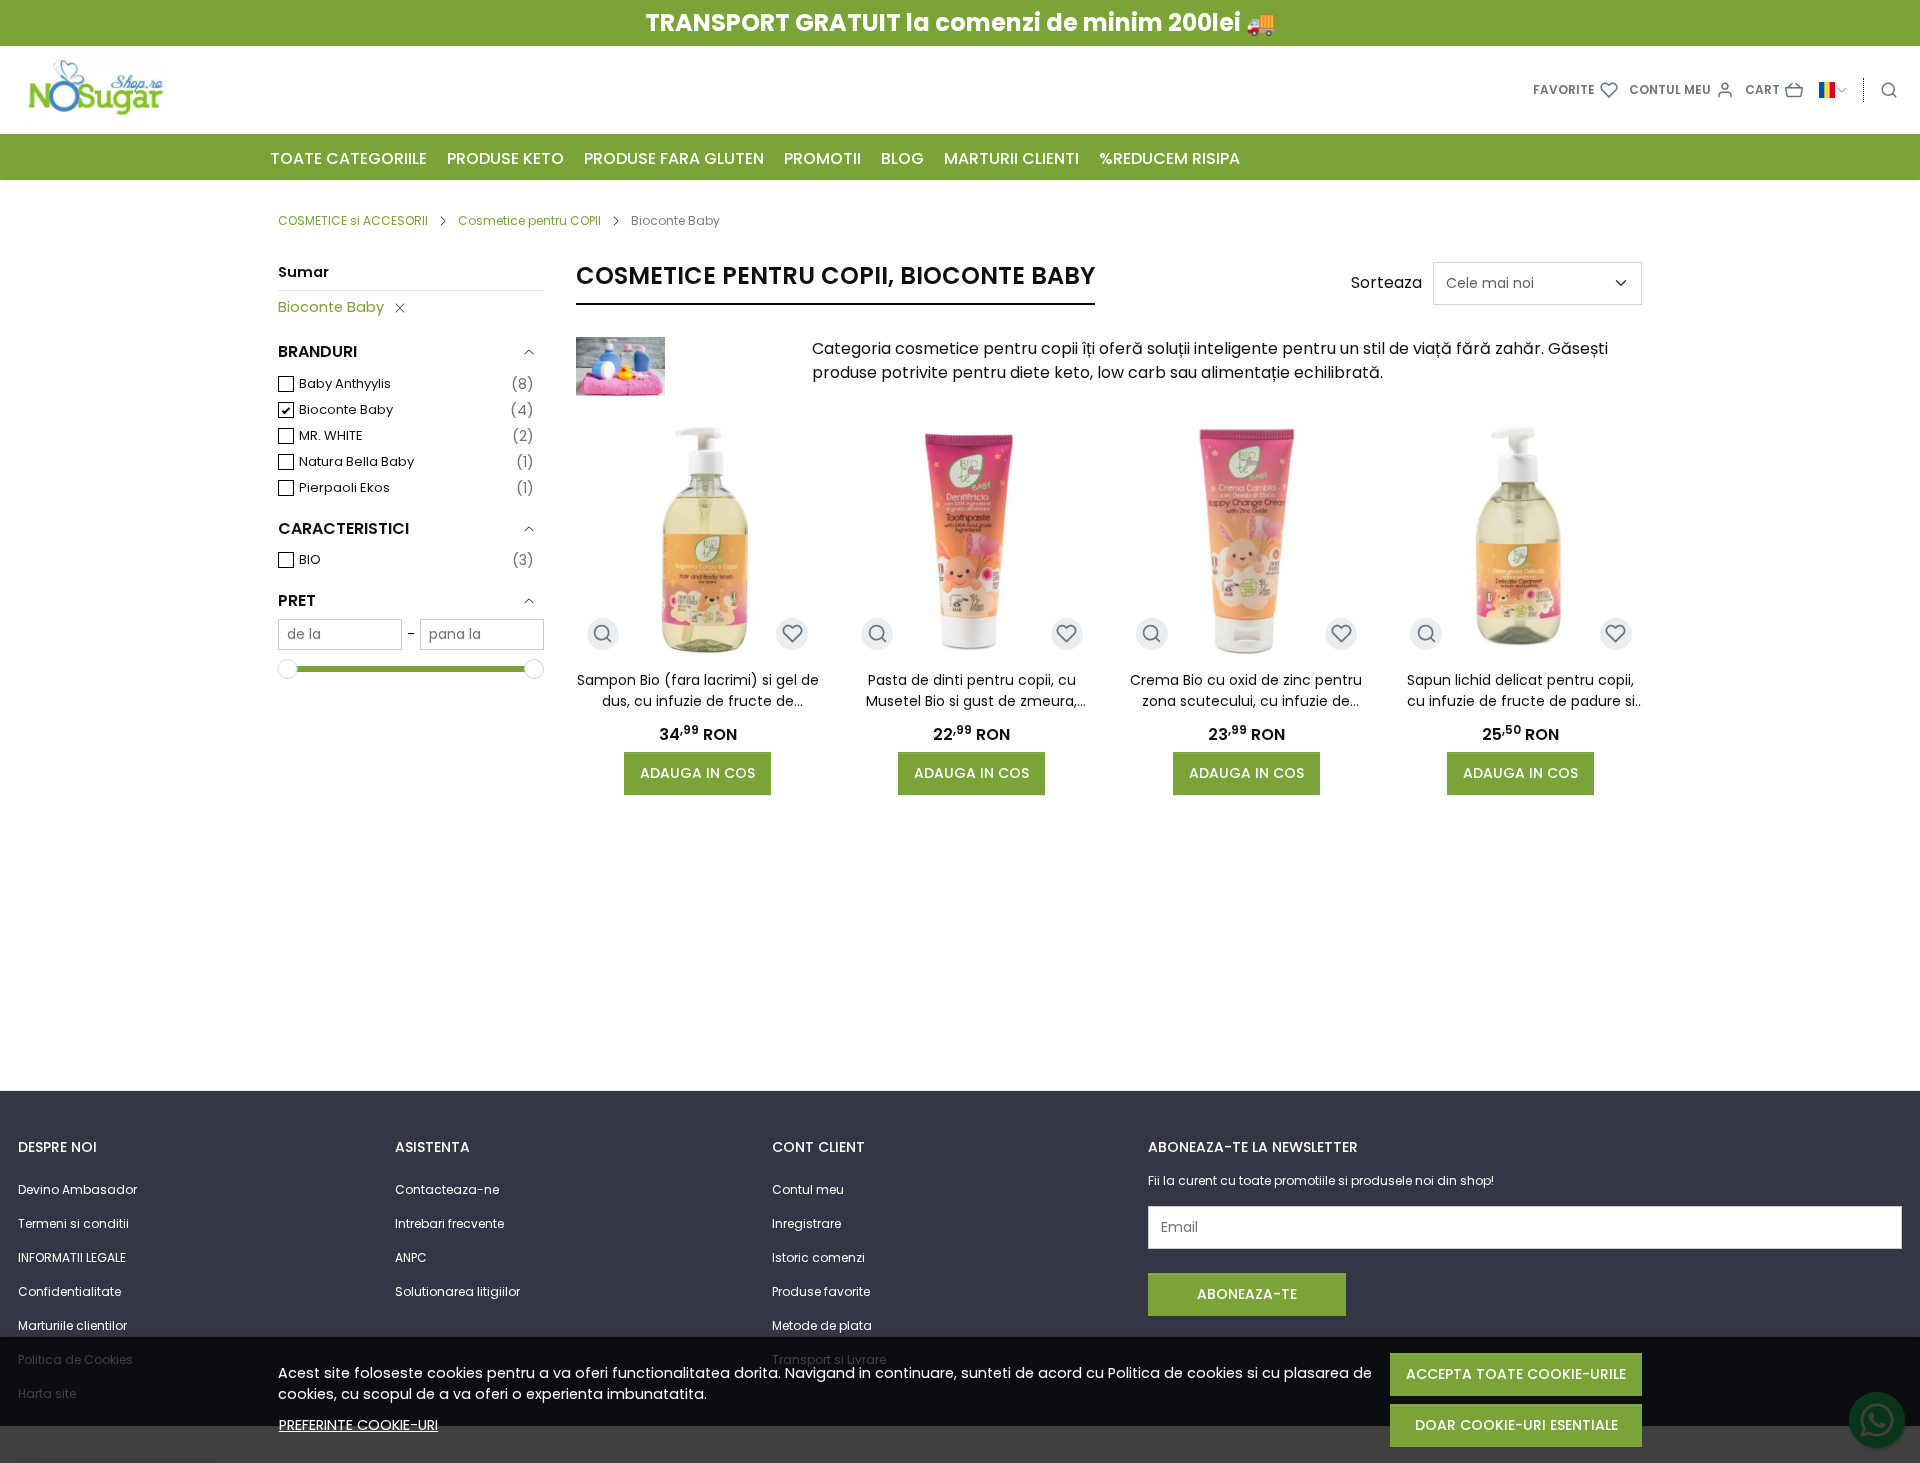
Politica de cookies (1175, 1373)
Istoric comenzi (818, 1257)
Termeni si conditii (73, 1223)
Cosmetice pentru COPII (529, 220)
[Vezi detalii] (602, 634)
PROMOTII (822, 158)
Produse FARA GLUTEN (674, 158)
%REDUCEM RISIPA (1169, 158)
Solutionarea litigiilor (457, 1291)
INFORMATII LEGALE (72, 1257)
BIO (310, 559)
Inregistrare (806, 1223)
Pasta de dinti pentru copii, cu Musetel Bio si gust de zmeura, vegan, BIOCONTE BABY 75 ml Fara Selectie (971, 691)
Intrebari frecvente (449, 1223)
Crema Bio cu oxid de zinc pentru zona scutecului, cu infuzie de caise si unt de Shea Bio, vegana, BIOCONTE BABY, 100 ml (1246, 691)
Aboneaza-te (1247, 1294)
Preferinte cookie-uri (358, 1425)
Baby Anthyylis (345, 383)
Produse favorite (821, 1291)
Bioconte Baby (331, 307)
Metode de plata (822, 1325)
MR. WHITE (331, 435)
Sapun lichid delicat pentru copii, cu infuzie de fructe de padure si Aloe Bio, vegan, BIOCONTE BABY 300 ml (1521, 691)
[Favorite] (1575, 90)
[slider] (288, 669)
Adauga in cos (697, 773)
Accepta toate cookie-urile (1516, 1374)
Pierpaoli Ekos (344, 487)
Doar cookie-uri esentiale (1516, 1425)
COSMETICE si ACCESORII (353, 220)
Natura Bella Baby (356, 461)
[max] (482, 634)
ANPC (411, 1257)
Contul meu (808, 1189)
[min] (340, 634)
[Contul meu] (1681, 90)
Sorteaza (1386, 282)
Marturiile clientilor (72, 1325)
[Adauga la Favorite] (792, 633)
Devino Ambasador (77, 1189)
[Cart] (1774, 90)
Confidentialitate (69, 1291)
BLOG (902, 158)
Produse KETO (505, 158)
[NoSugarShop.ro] (191, 90)
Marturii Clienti (1011, 158)
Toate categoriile (348, 158)
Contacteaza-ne (447, 1189)
